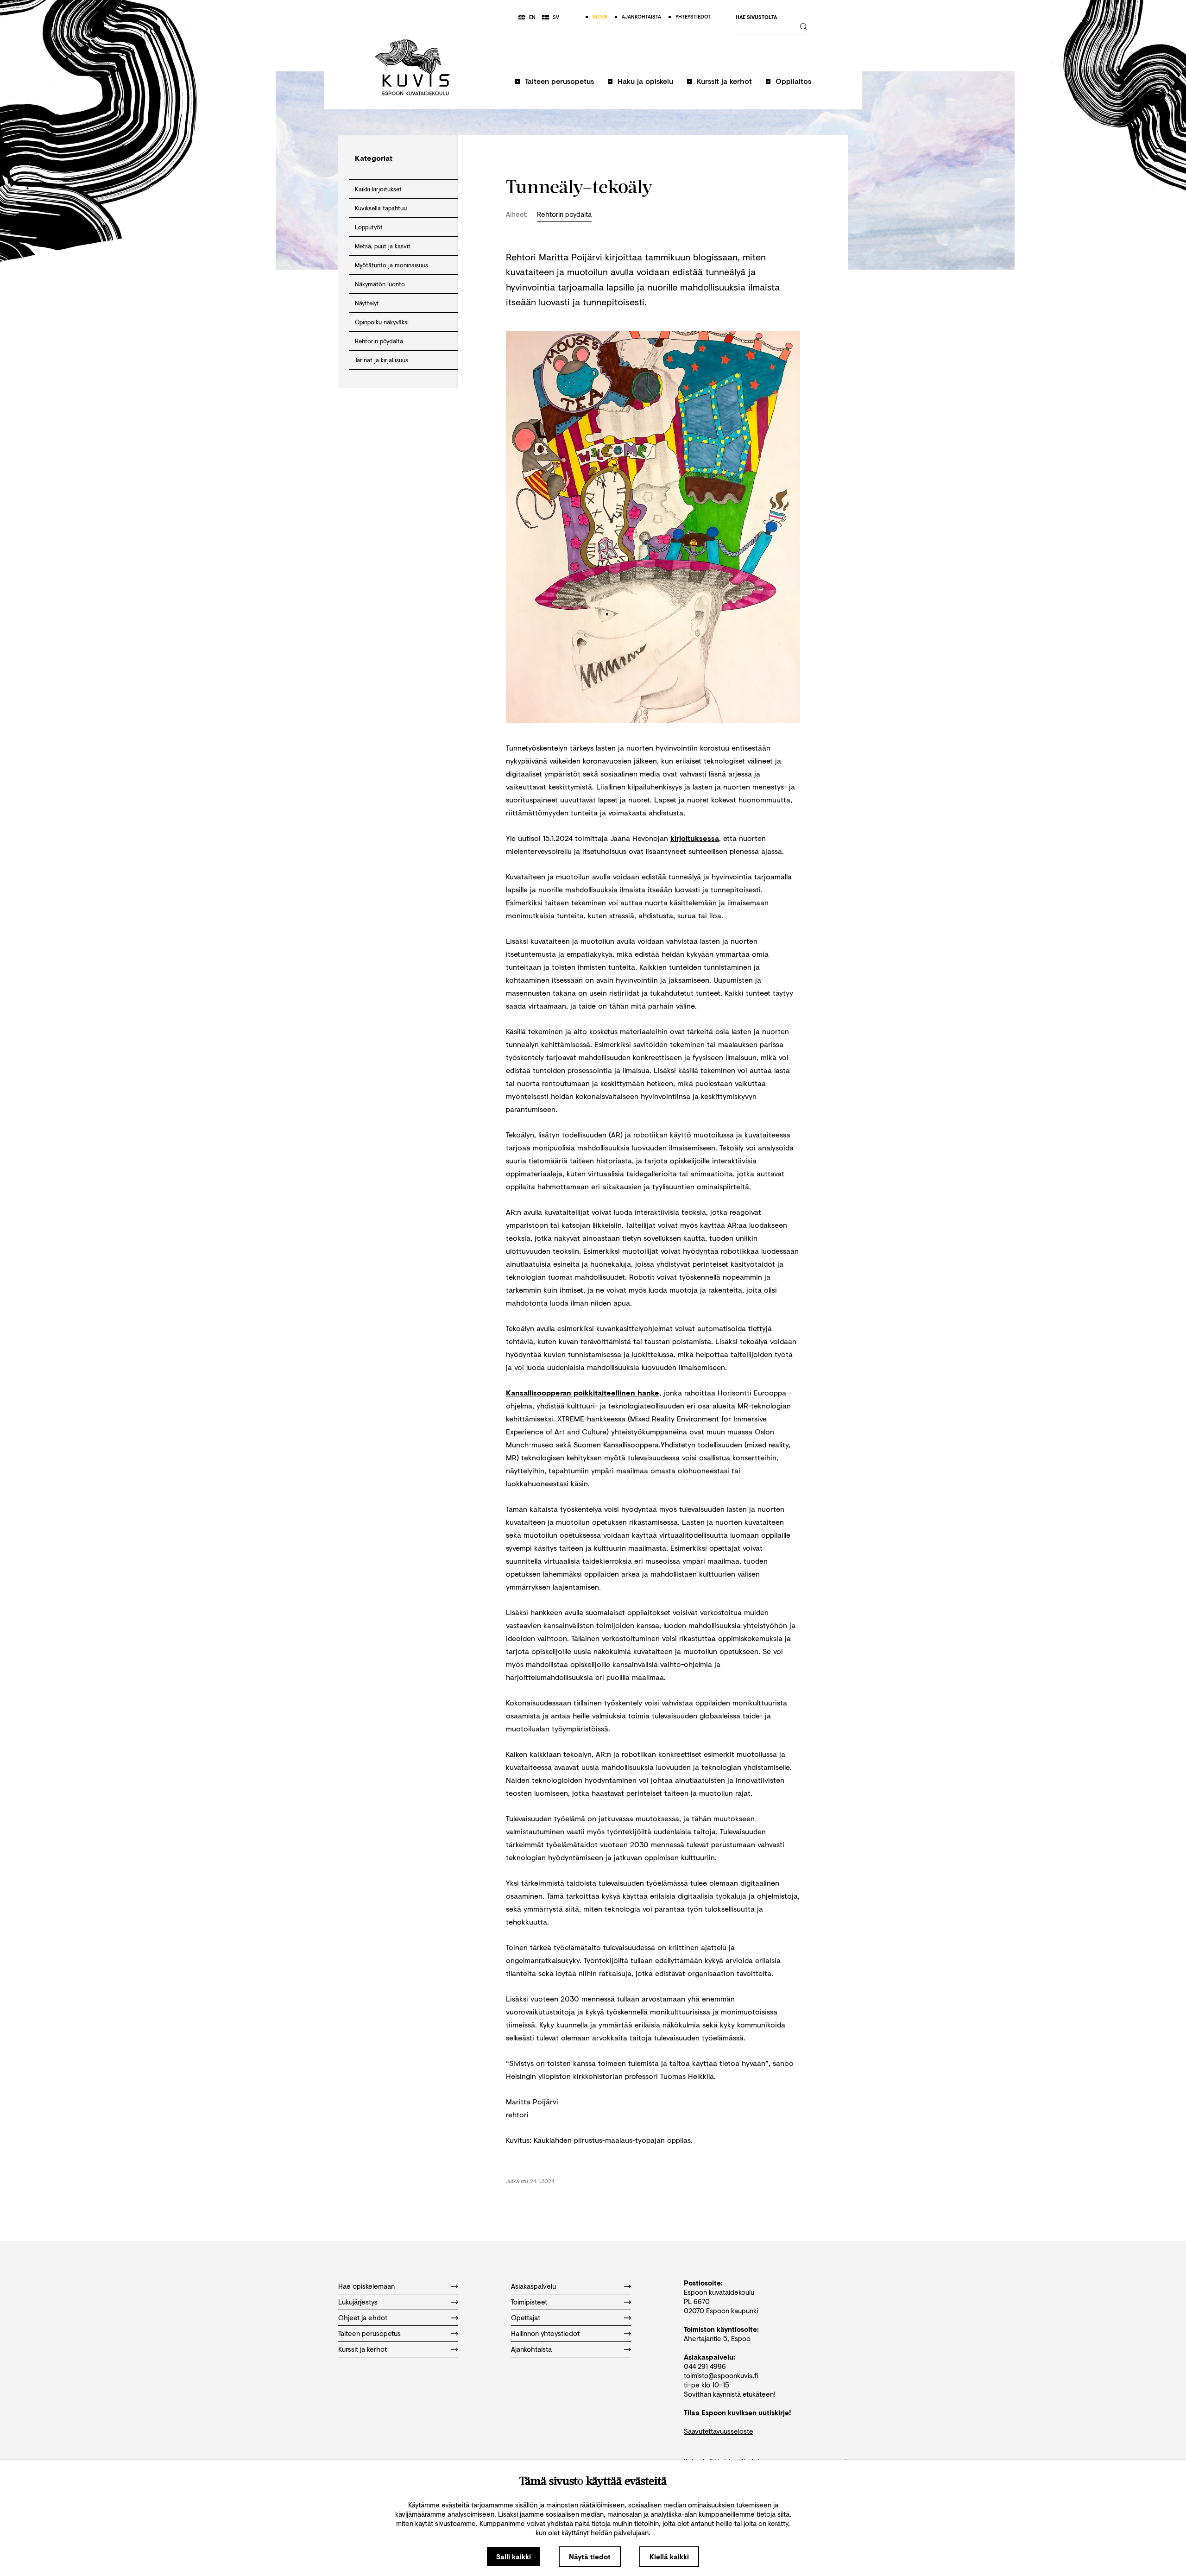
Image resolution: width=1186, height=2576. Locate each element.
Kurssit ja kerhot (724, 81)
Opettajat (526, 2317)
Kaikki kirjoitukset (378, 189)
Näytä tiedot (590, 2557)
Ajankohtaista (531, 2349)
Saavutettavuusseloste (719, 2431)
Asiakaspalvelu (533, 2286)
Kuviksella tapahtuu (381, 208)
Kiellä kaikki (669, 2557)
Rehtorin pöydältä (379, 341)
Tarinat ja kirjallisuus (382, 360)
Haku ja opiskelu (645, 81)
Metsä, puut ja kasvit (383, 246)
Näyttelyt (367, 303)
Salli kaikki (514, 2557)
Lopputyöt (369, 227)
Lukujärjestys (358, 2302)
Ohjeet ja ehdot (363, 2317)
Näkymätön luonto (380, 284)
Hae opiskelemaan (366, 2286)
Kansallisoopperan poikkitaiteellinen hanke (583, 1392)
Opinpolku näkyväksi (382, 322)
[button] (555, 85)
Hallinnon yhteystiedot (545, 2333)
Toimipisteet (529, 2302)
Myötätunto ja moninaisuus (391, 265)
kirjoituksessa (695, 838)
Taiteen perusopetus (559, 81)
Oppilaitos (793, 81)
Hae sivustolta (756, 17)
